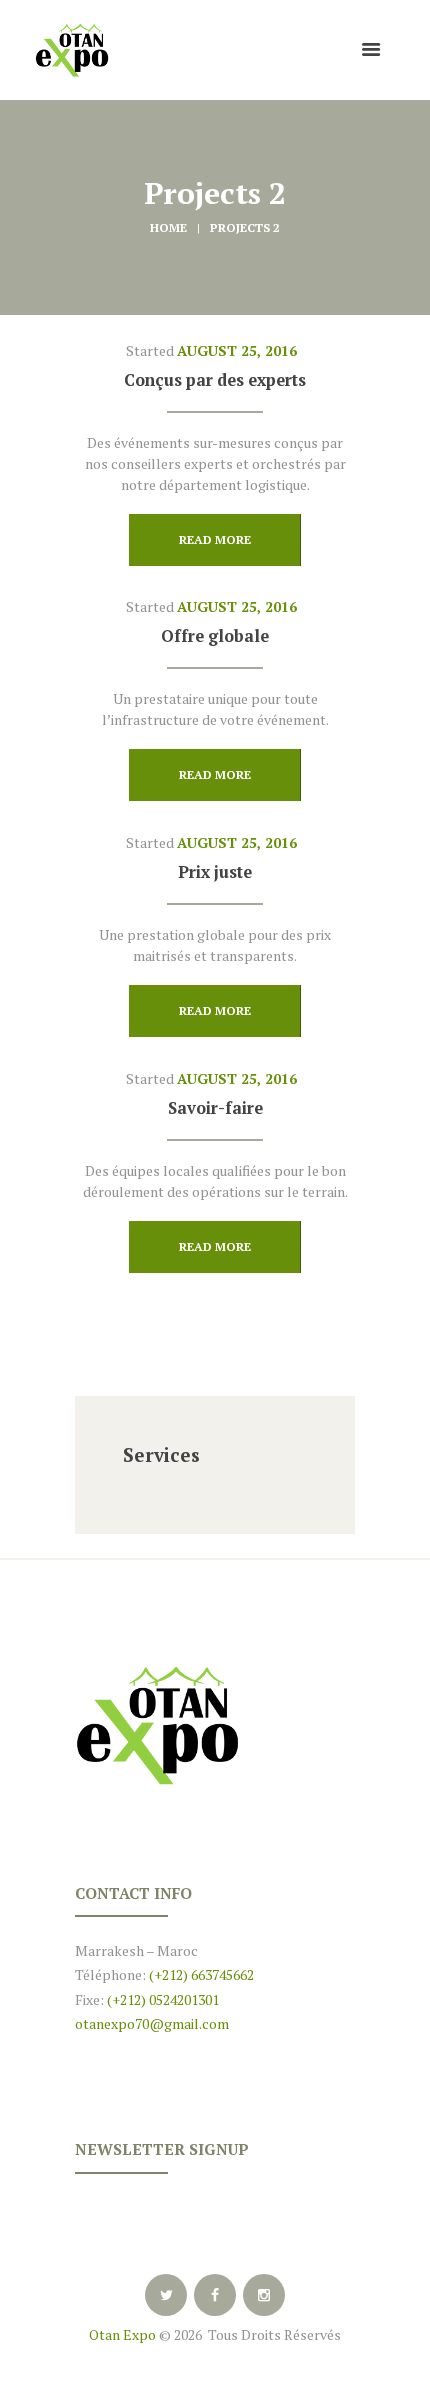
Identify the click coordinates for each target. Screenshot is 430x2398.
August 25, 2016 (237, 350)
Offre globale (215, 636)
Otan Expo (122, 2334)
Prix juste (215, 872)
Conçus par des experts (215, 380)
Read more (215, 539)
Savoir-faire (215, 1108)
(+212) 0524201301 (163, 1999)
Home (168, 227)
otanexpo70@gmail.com (152, 2023)
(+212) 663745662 (200, 1974)
